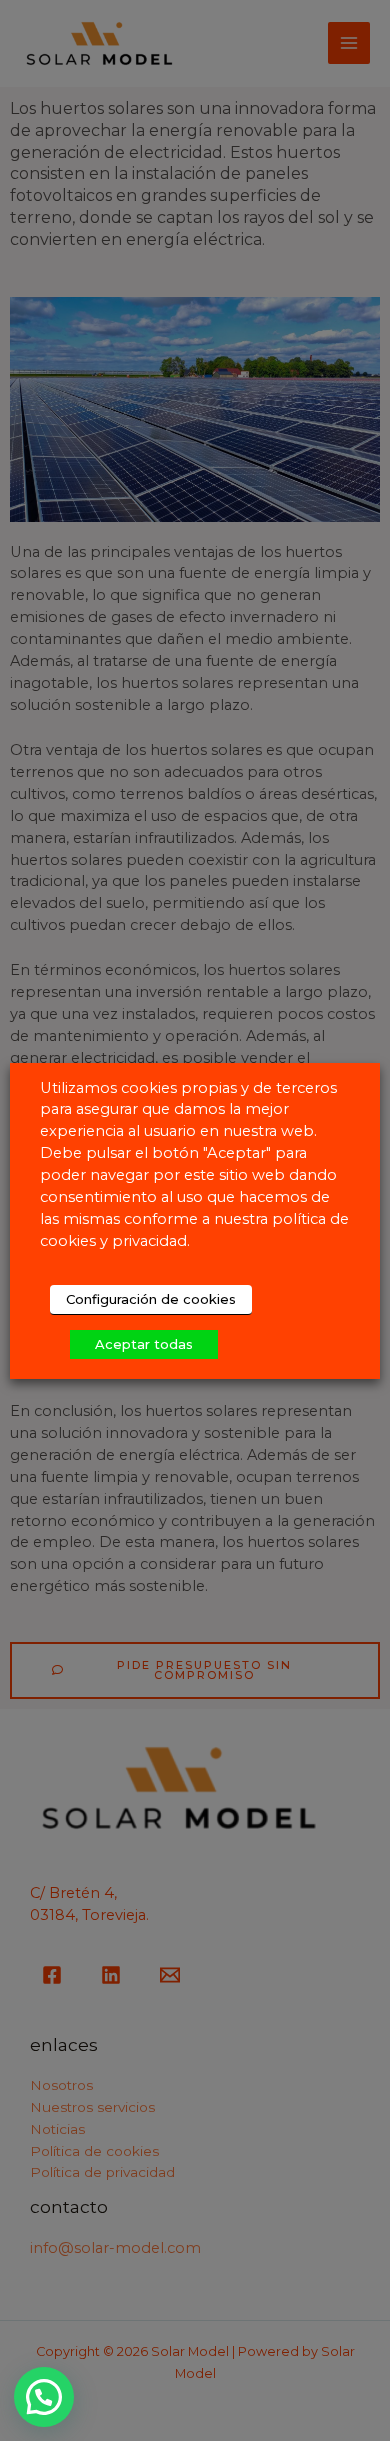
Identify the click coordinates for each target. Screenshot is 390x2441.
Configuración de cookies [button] (151, 1299)
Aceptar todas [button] (144, 1344)
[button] (44, 2397)
